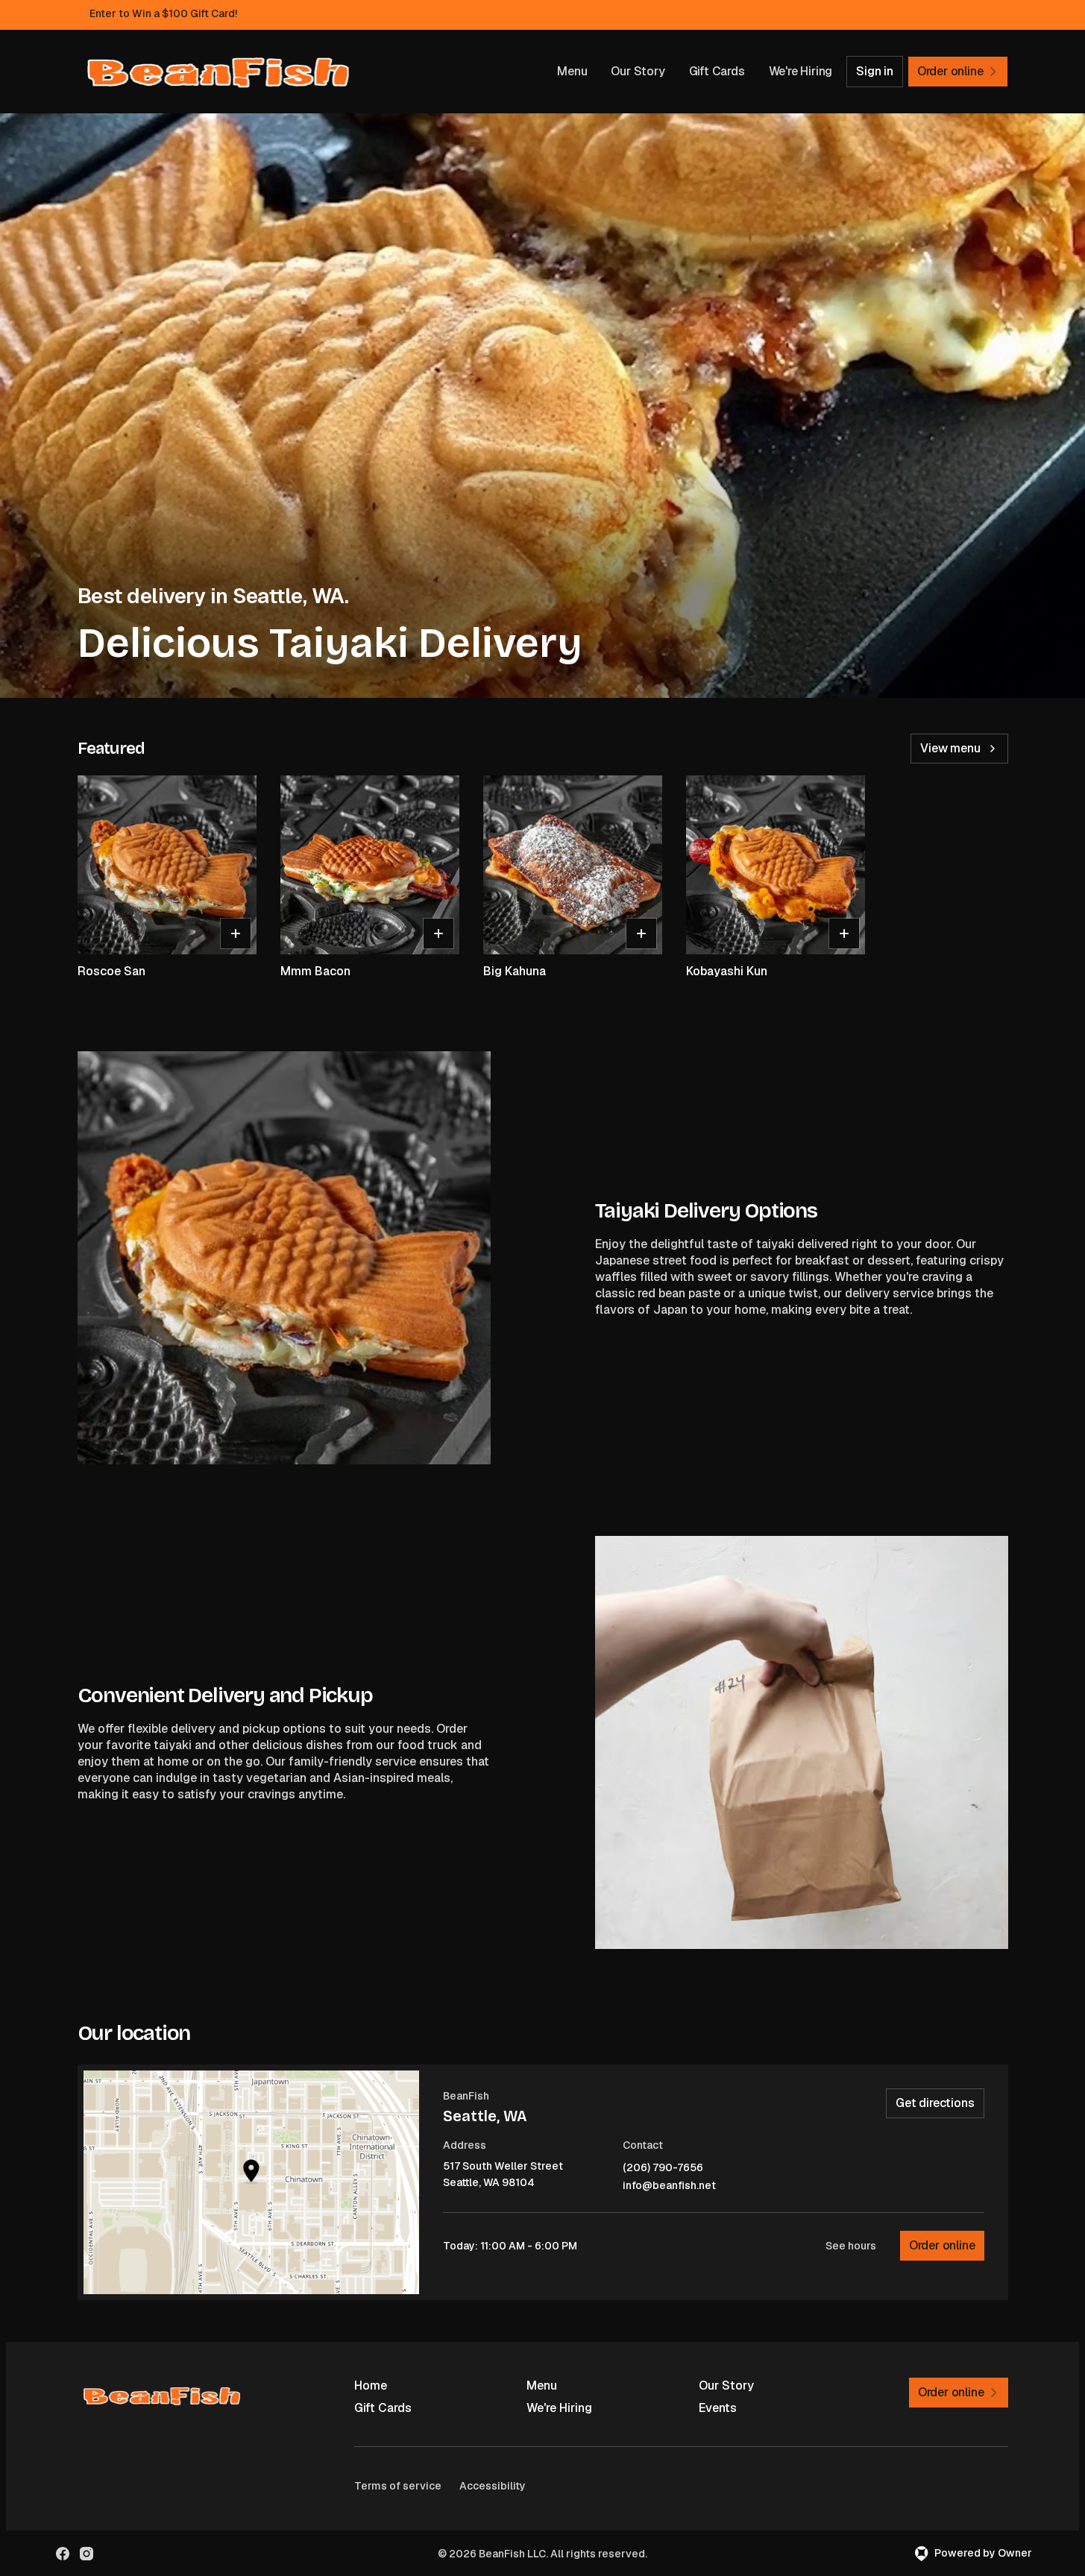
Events (718, 2408)
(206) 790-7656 (663, 2168)
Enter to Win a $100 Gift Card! (163, 13)
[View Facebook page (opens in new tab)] (63, 2554)
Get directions (935, 2103)
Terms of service (398, 2486)
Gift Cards (717, 71)
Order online (942, 2245)
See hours (851, 2246)
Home (371, 2386)
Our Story (638, 71)
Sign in (875, 71)
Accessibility (493, 2486)
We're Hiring (801, 71)
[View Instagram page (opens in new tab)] (87, 2554)
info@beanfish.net (669, 2186)
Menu (572, 71)
